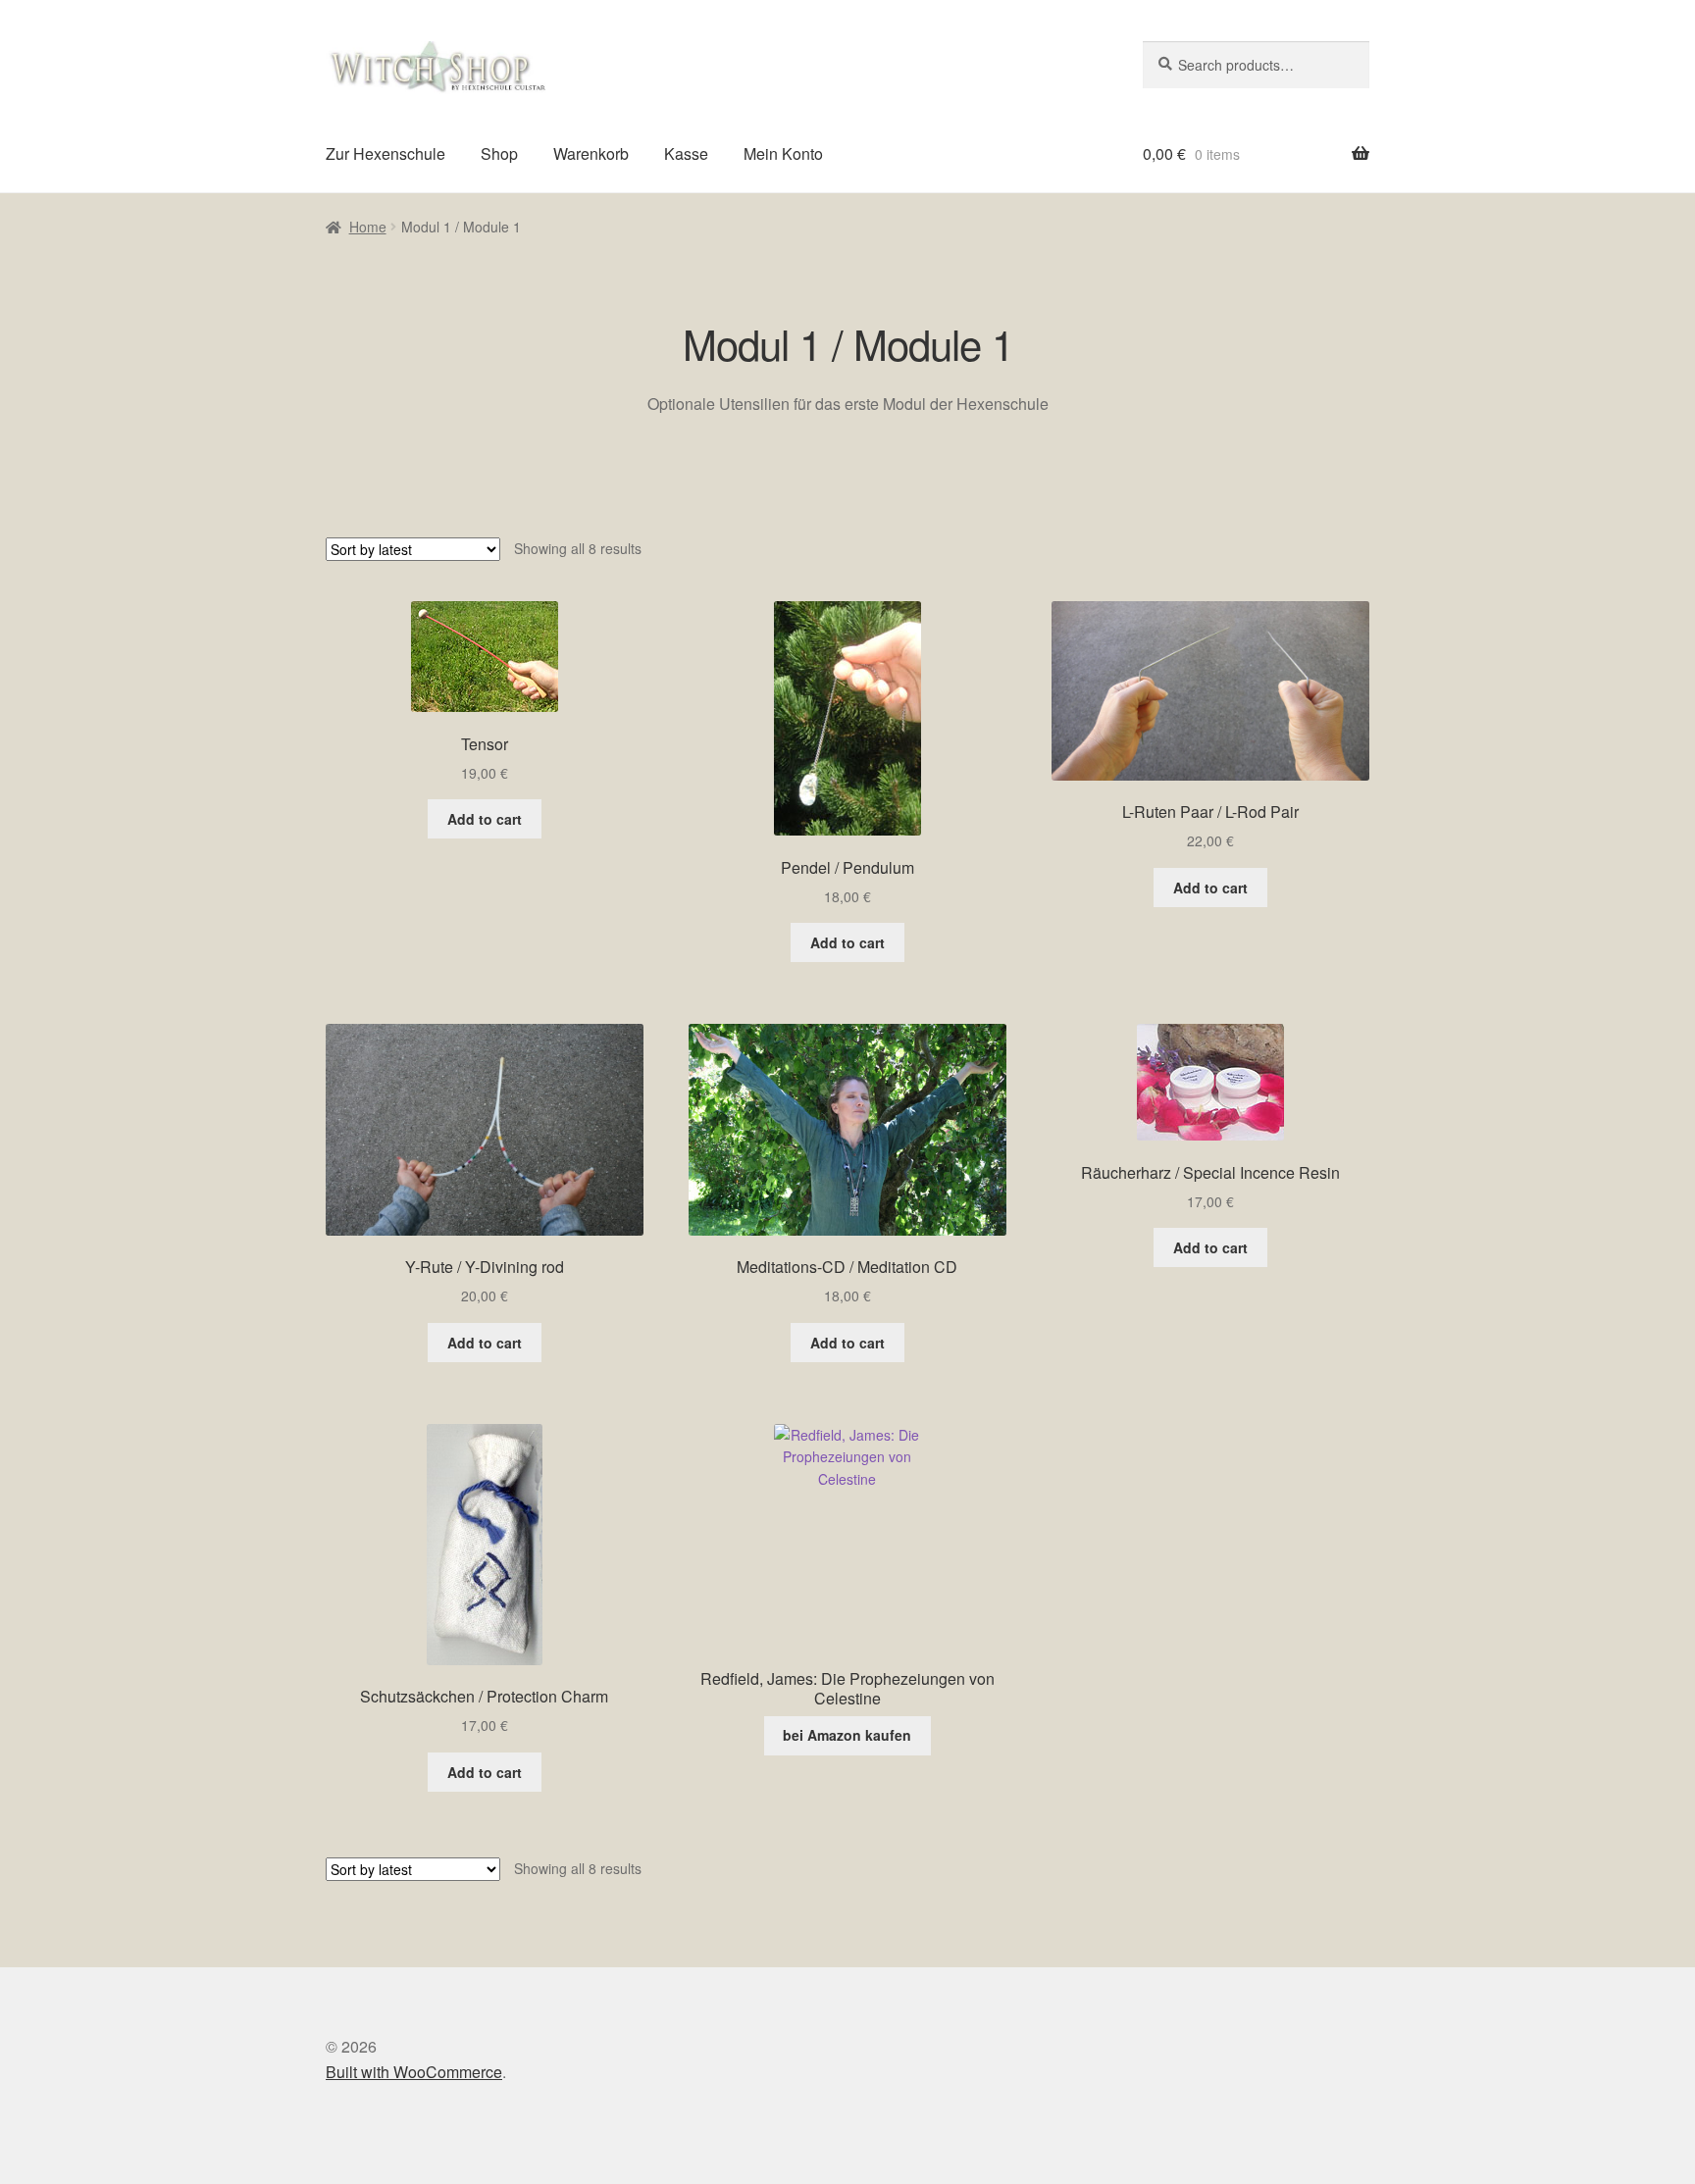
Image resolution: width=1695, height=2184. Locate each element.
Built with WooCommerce (414, 2072)
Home (368, 227)
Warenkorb (591, 153)
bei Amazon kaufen (847, 1735)
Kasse (686, 153)
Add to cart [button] (485, 819)
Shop (499, 153)
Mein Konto (783, 153)
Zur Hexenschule (385, 153)
